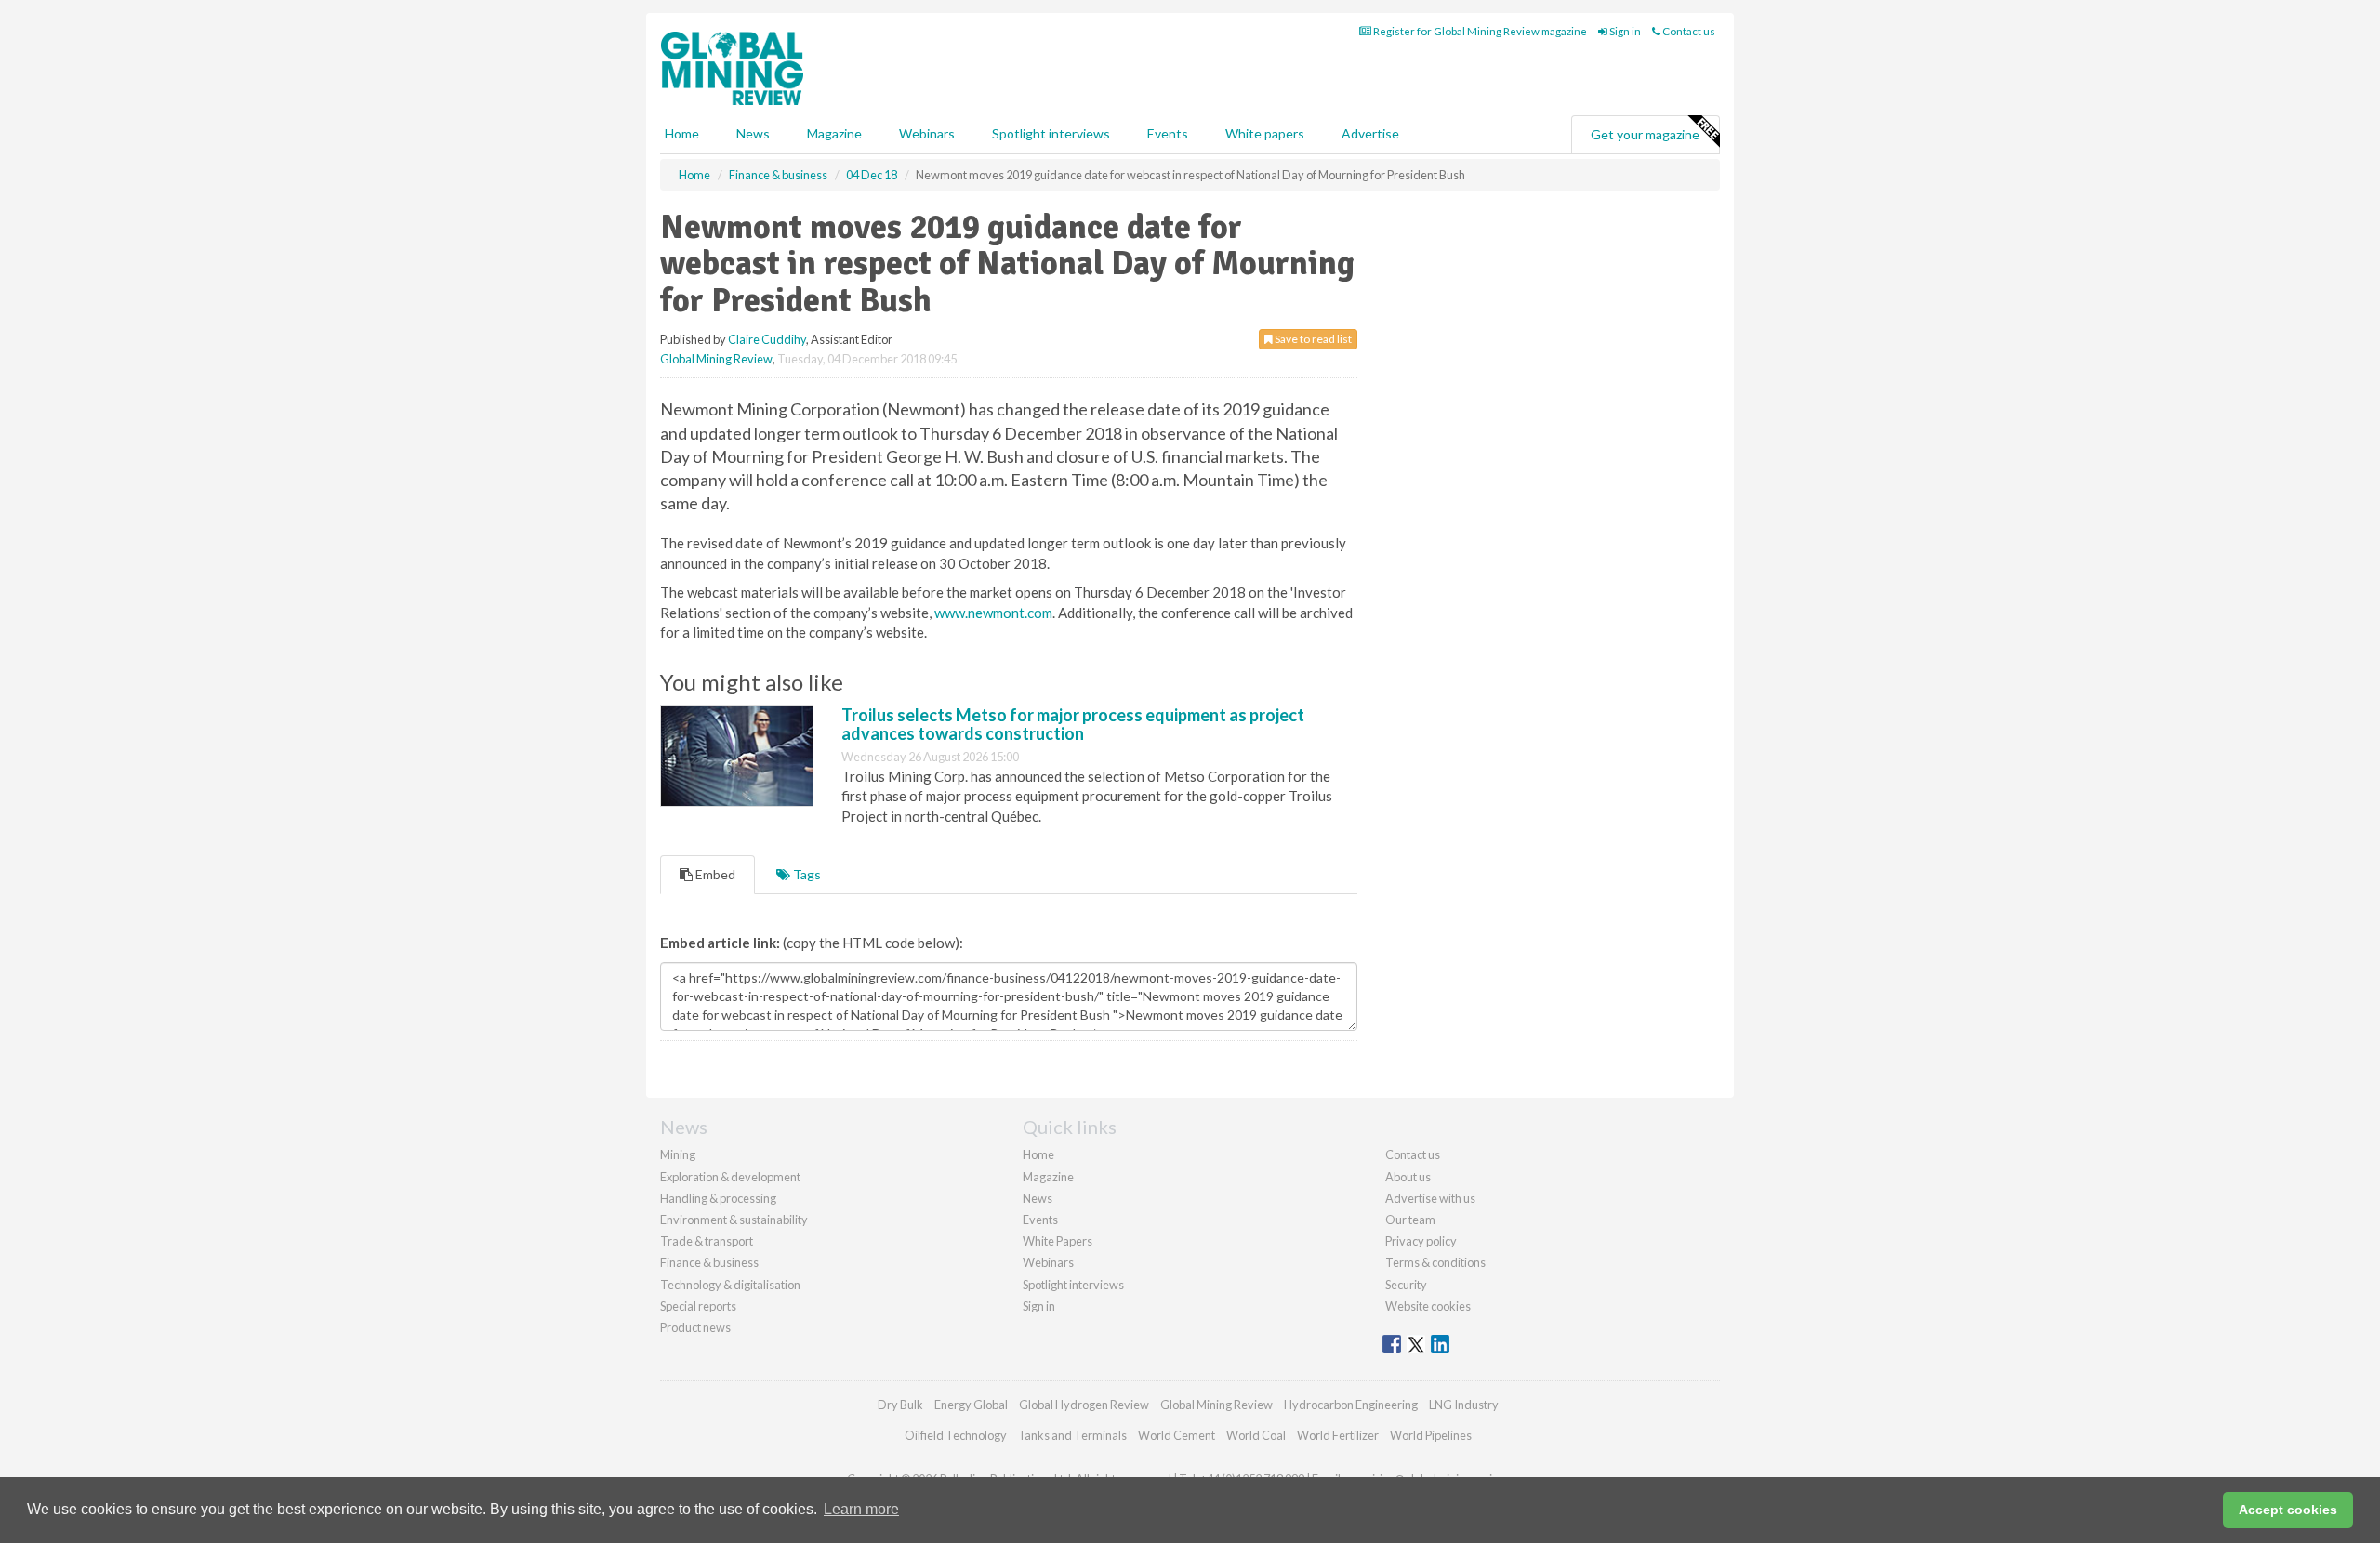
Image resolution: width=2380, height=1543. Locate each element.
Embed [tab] (714, 874)
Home (682, 133)
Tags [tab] (806, 874)
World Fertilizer (1338, 1435)
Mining (678, 1154)
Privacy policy (1421, 1241)
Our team (1410, 1220)
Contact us (1688, 31)
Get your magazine (1645, 134)
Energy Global (971, 1405)
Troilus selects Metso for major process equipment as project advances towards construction (1073, 724)
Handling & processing (718, 1198)
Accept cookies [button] (2288, 1510)
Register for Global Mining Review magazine (1479, 31)
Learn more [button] (861, 1509)
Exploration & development (730, 1177)
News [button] (753, 133)
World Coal (1256, 1435)
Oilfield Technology (956, 1435)
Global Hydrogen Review (1084, 1405)
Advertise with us (1430, 1198)
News (1038, 1198)
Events (1168, 133)
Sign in (1624, 31)
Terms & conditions (1435, 1262)
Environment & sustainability (734, 1220)
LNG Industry (1464, 1405)
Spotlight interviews (1051, 133)
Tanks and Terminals (1072, 1435)
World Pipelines (1431, 1435)
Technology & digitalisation (730, 1285)
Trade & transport (707, 1241)
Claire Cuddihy (767, 339)
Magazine (834, 133)
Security (1406, 1285)
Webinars (927, 133)
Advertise (1370, 133)
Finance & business (709, 1262)
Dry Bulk (900, 1405)
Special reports (698, 1306)
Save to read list (1312, 339)
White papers (1265, 133)
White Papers (1058, 1241)
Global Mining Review (716, 359)
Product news (695, 1327)
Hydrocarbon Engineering (1351, 1405)
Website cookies (1428, 1306)
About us (1408, 1177)
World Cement (1177, 1435)
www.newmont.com (993, 613)
